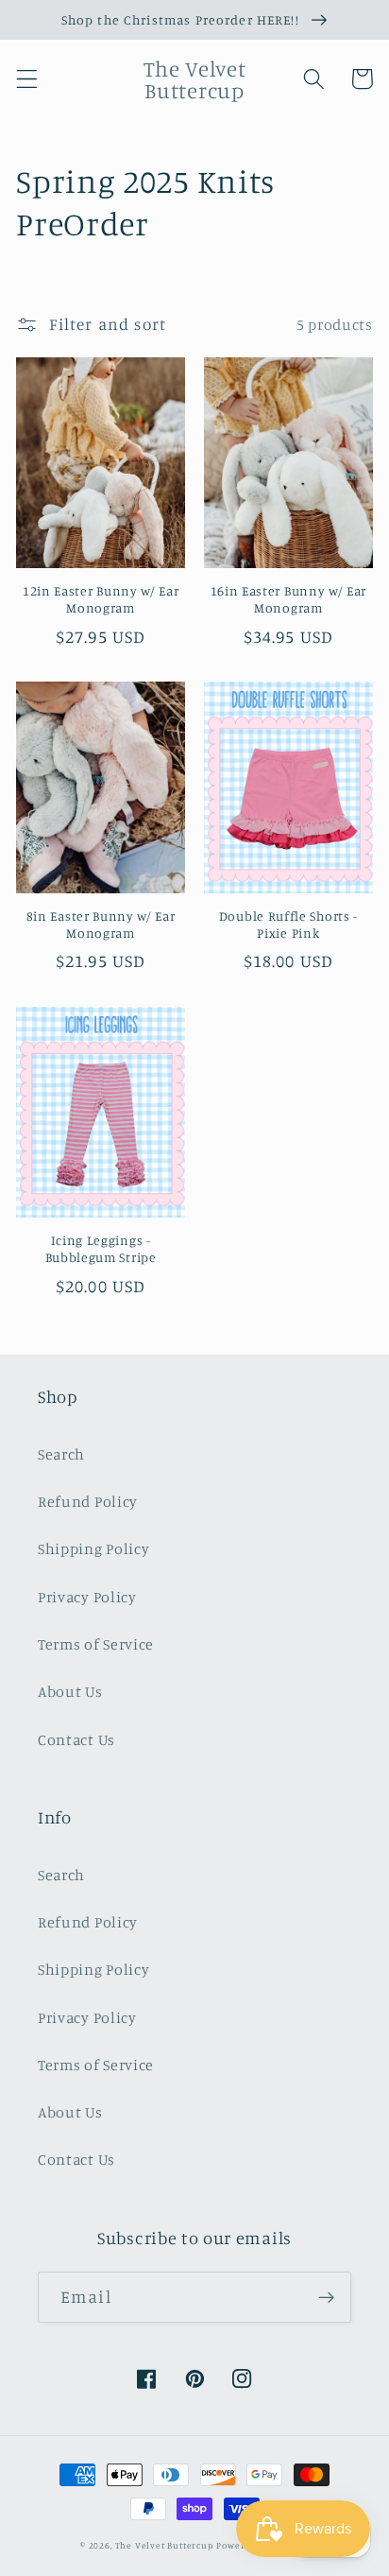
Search (61, 1454)
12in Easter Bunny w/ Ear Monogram (101, 599)
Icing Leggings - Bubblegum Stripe (101, 1248)
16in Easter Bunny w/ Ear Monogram (289, 599)
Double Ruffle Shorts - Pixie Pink (288, 924)
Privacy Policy (87, 1597)
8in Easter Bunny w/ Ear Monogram (101, 924)
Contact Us (76, 1739)
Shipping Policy (93, 1548)
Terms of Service (96, 1644)
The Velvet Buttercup (165, 2545)
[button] (27, 79)
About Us (70, 1691)
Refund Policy (88, 1501)
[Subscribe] (326, 2297)
